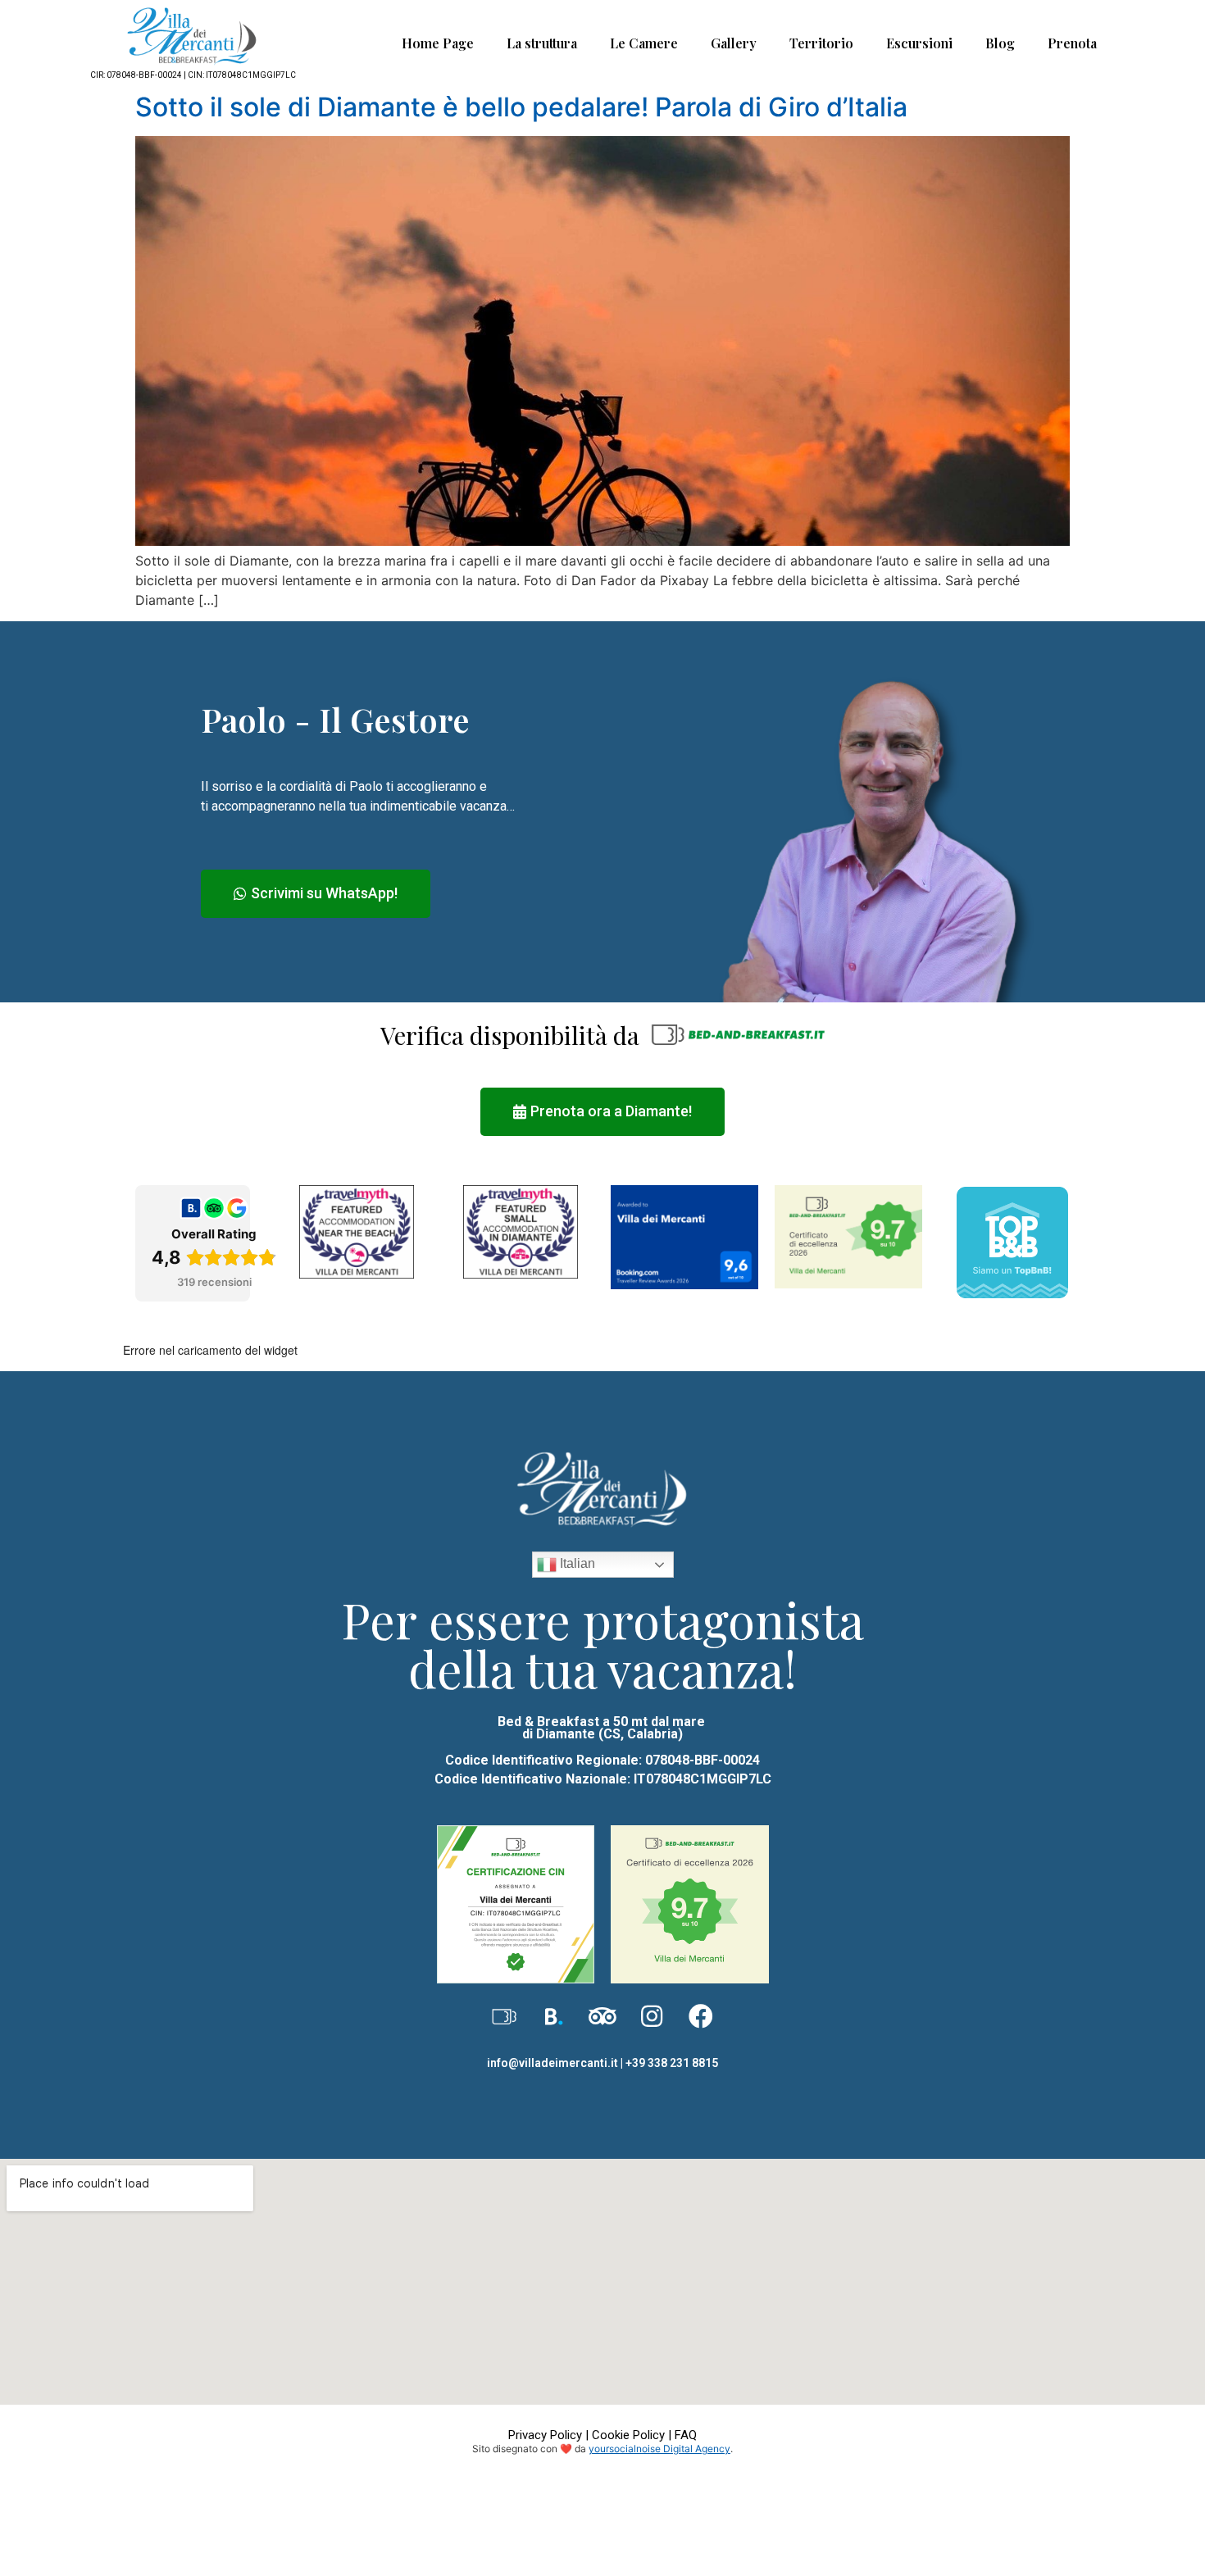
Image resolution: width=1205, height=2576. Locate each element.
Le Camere (644, 43)
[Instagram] (652, 2016)
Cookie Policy (628, 2435)
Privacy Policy (545, 2435)
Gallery (734, 43)
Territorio (821, 43)
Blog (1000, 43)
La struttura (542, 43)
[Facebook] (701, 2016)
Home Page (438, 43)
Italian (576, 1564)
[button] (316, 894)
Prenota (1072, 43)
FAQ (686, 2435)
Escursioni (919, 43)
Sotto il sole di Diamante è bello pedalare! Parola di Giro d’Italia (521, 107)
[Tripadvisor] (602, 2016)
